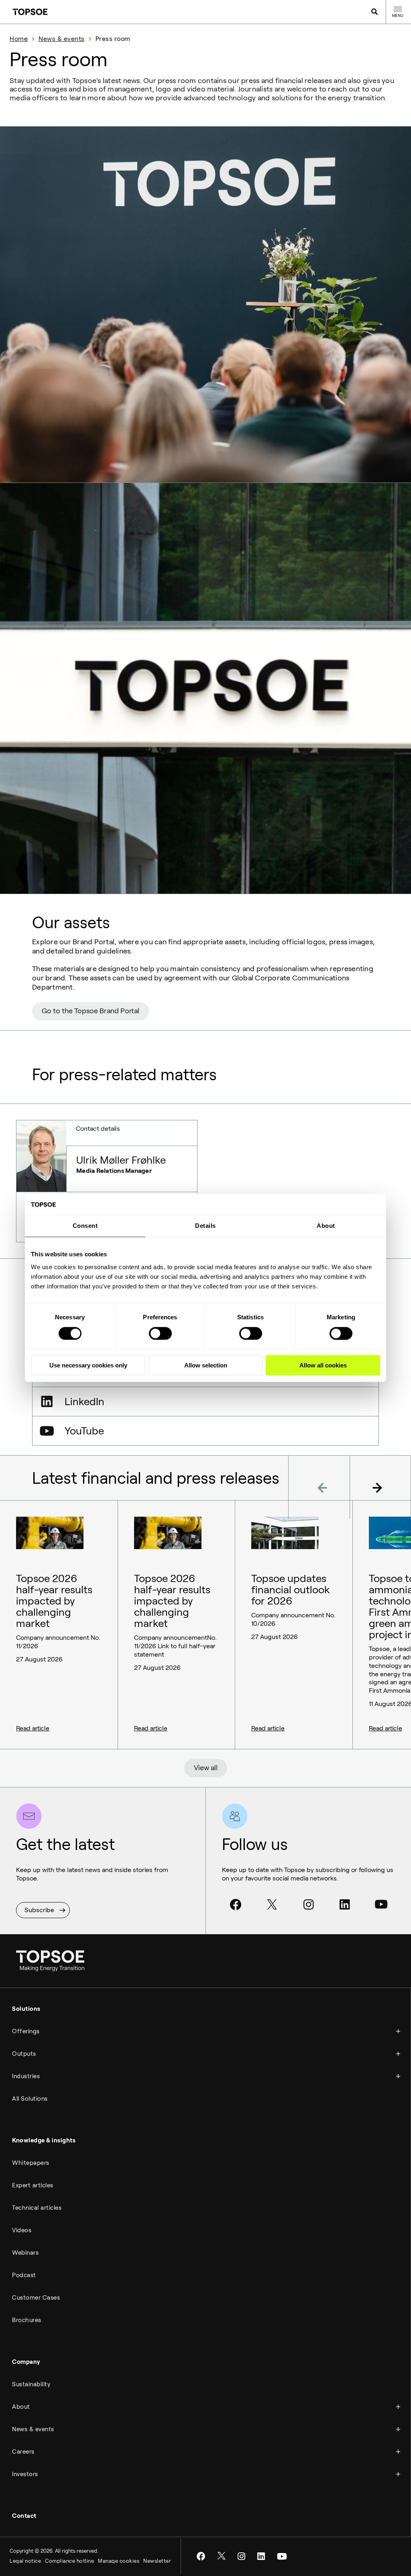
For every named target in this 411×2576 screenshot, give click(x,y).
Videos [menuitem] (22, 2230)
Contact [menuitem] (24, 2516)
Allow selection (206, 1365)
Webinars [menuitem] (25, 2253)
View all (206, 1768)
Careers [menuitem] (23, 2452)
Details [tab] (205, 1226)
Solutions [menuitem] (26, 2009)
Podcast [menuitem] (24, 2275)
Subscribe (39, 1910)
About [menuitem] (21, 2407)
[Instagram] (309, 1905)
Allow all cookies (323, 1365)
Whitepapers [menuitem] (31, 2163)
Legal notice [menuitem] (25, 2561)
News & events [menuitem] (33, 2429)
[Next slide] (380, 1487)
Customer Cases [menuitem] (36, 2298)
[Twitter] (272, 1905)
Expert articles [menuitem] (33, 2185)
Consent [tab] (85, 1226)
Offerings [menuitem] (26, 2031)
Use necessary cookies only (88, 1365)
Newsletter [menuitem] (157, 2561)
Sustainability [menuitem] (31, 2384)
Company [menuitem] (26, 2362)
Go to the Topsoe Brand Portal (91, 1011)
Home (19, 39)
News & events (62, 39)
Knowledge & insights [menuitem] (44, 2140)
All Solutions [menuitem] (30, 2099)
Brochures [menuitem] (27, 2320)
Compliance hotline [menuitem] (69, 2561)
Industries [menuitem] (26, 2076)
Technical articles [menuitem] (37, 2208)
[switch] (160, 1333)
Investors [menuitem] (25, 2474)
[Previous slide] (319, 1487)
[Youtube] (381, 1905)
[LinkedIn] (345, 1905)
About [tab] (326, 1226)
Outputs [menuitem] (24, 2054)
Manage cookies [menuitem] (119, 2561)
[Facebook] (236, 1905)
